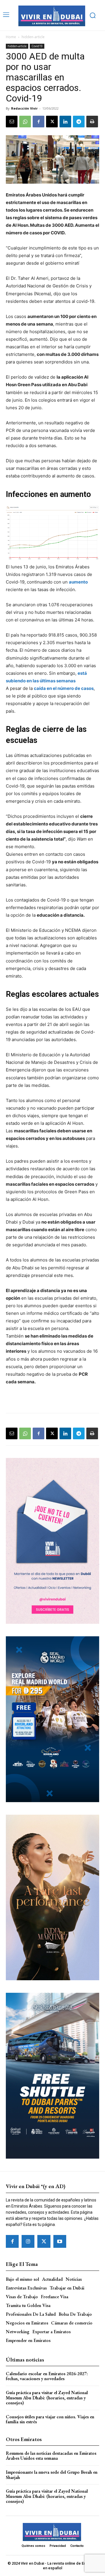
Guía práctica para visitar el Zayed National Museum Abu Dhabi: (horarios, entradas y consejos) (47, 2398)
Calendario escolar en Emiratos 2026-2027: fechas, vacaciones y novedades (47, 2376)
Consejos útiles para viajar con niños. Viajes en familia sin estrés (50, 2419)
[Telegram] (79, 122)
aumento (78, 582)
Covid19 (37, 46)
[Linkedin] (65, 122)
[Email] (12, 122)
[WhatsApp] (25, 122)
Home (11, 37)
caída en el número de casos (64, 688)
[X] (52, 122)
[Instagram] (28, 2241)
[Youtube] (60, 2241)
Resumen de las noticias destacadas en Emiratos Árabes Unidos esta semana (51, 2456)
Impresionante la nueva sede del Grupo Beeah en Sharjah (52, 2475)
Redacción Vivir (24, 108)
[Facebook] (38, 122)
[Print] (92, 122)
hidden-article (33, 37)
